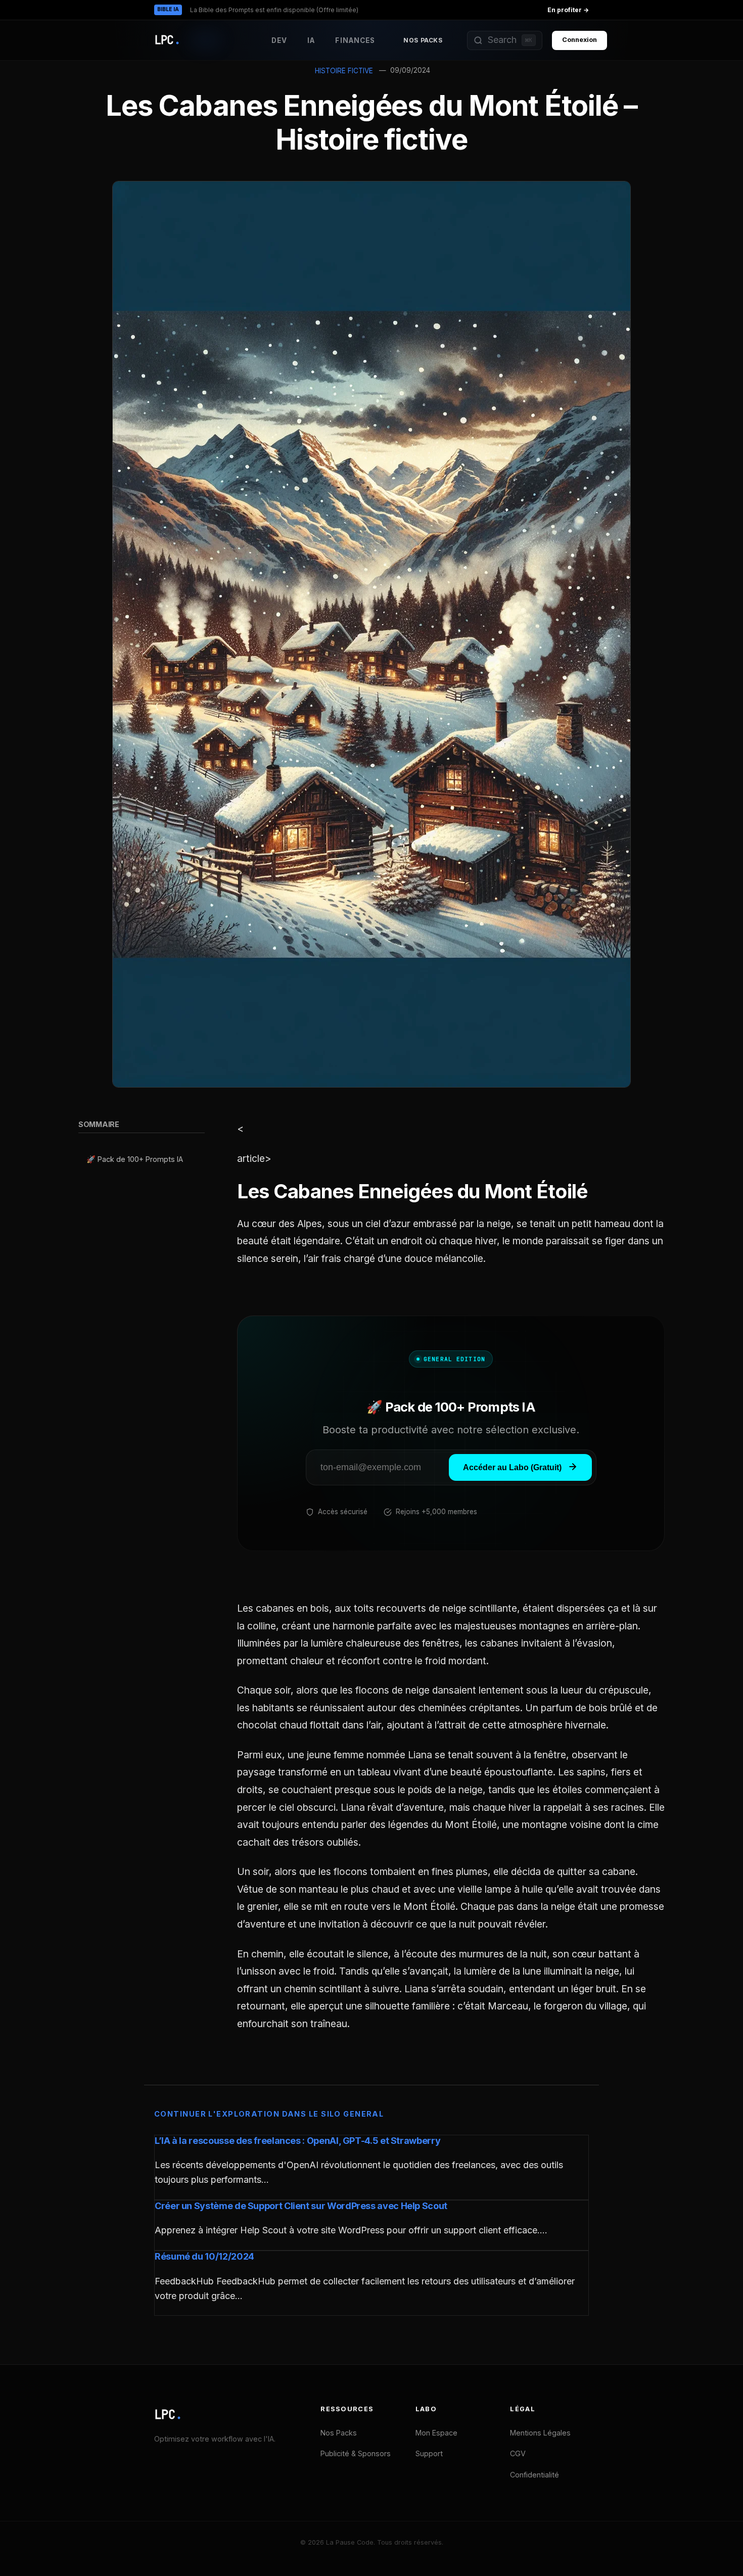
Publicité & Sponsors (356, 2453)
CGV (518, 2453)
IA (311, 40)
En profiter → (568, 10)
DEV (279, 40)
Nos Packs (423, 40)
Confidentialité (535, 2475)
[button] (505, 40)
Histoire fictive (344, 71)
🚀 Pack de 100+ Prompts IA (135, 1160)
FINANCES (355, 40)
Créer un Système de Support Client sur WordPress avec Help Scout (301, 2206)
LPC (168, 2415)
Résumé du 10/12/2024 (204, 2256)
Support (429, 2453)
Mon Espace (436, 2433)
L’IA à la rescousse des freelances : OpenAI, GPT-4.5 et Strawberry (297, 2141)
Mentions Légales (540, 2433)
